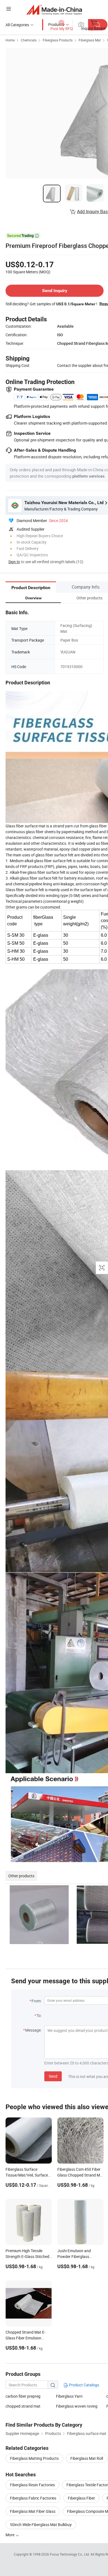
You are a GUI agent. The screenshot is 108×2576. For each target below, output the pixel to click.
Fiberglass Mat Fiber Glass (33, 2511)
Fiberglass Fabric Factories (33, 2498)
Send (53, 2076)
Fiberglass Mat (90, 40)
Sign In (14, 562)
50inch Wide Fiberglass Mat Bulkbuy (41, 2525)
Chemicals (29, 40)
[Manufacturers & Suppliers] (54, 10)
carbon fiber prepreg (23, 2396)
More (10, 2535)
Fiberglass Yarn (69, 2396)
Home (10, 40)
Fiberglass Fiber (81, 2498)
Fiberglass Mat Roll (87, 2458)
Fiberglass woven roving (77, 2406)
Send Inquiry (55, 291)
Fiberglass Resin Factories (32, 2485)
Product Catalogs (84, 2385)
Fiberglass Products (58, 40)
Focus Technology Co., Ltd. (70, 2554)
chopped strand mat (23, 2406)
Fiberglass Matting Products (34, 2458)
